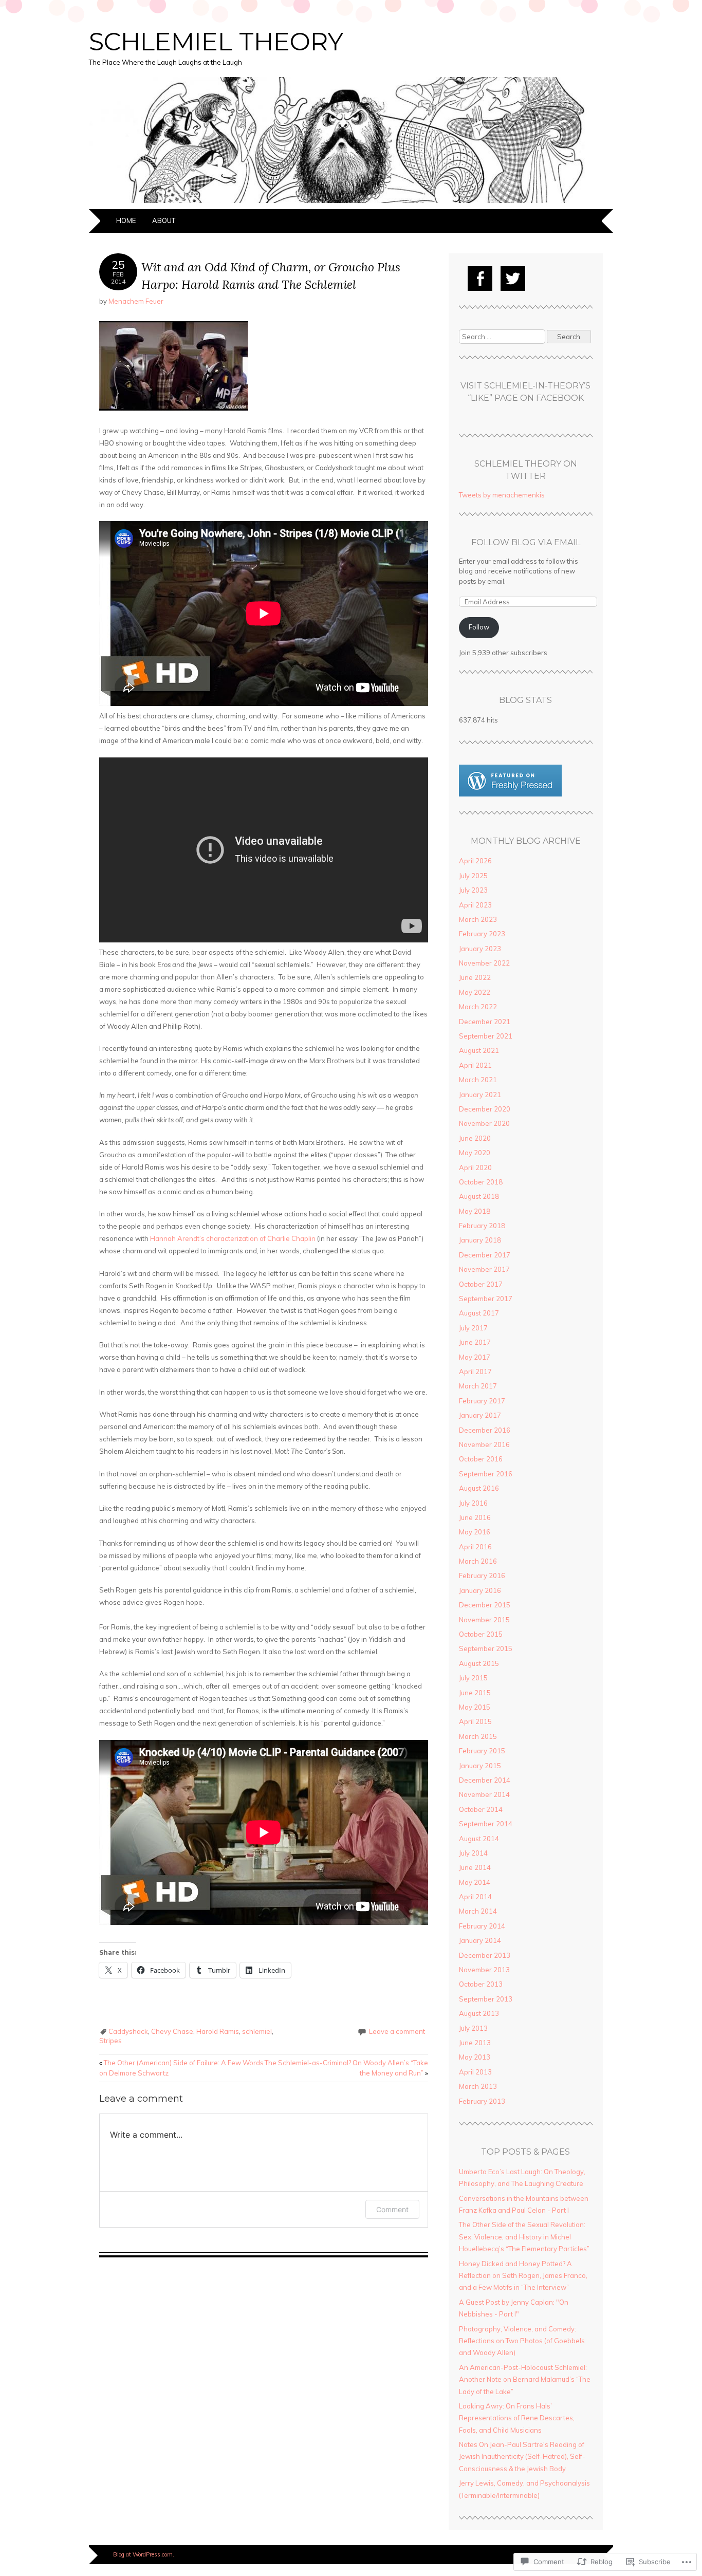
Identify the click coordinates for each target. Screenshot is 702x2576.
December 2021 (485, 1022)
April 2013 (475, 2072)
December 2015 (485, 1605)
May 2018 (475, 1211)
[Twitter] (513, 279)
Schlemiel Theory (216, 42)
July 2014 (473, 1853)
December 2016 (485, 1430)
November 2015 (484, 1620)
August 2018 (479, 1196)
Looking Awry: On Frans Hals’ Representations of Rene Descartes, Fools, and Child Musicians (517, 2418)
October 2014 (481, 1809)
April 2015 (475, 1721)
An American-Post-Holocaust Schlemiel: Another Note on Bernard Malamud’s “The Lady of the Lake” (525, 2379)
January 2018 (480, 1240)
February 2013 (482, 2101)
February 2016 (482, 1576)
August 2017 (479, 1313)
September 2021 (486, 1036)
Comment (392, 2209)
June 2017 (475, 1342)
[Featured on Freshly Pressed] (510, 794)
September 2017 (486, 1299)
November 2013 (484, 1970)
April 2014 (475, 1897)
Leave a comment (397, 2031)
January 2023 (480, 949)
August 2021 (479, 1050)
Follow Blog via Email (526, 542)
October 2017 (481, 1284)
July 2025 (473, 876)
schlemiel (257, 2031)
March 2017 (478, 1386)
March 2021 (478, 1080)
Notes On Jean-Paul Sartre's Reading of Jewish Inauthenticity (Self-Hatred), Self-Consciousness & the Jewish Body (522, 2457)
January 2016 (480, 1590)
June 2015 (475, 1693)
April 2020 (475, 1167)
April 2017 (475, 1372)
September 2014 (486, 1824)
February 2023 (482, 934)
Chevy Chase (172, 2031)
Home (126, 220)
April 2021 (475, 1065)
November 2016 (484, 1444)
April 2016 (475, 1547)
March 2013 (478, 2086)
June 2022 (475, 977)
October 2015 (481, 1634)
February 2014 (482, 1926)
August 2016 (479, 1488)
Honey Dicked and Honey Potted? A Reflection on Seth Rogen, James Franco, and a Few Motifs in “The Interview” (523, 2276)
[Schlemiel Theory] (351, 203)
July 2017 (473, 1328)
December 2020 (485, 1109)
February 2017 (482, 1401)
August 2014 (479, 1839)
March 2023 (478, 919)
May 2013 (475, 2057)
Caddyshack (128, 2031)
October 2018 (481, 1182)
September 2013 (486, 1999)
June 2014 (475, 1867)
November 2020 (484, 1123)
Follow (479, 627)
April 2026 (475, 861)
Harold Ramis (218, 2031)
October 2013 (481, 1984)
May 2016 (475, 1532)
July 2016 (473, 1503)
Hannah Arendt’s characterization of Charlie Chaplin (233, 1238)
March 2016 (478, 1561)
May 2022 (475, 992)
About (164, 220)
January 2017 (480, 1415)
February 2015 (482, 1751)
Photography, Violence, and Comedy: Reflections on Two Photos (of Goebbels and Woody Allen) (522, 2341)
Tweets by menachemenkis (502, 495)
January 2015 (480, 1766)
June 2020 (475, 1138)
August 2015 (479, 1663)
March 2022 (478, 1007)
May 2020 (475, 1153)
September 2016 (486, 1474)
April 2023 (475, 905)
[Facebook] (480, 279)
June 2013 (475, 2043)
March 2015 (478, 1736)
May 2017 (475, 1357)
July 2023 (473, 890)
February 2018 (482, 1226)
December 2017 (485, 1255)
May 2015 (475, 1707)
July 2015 (473, 1678)
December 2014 (485, 1780)
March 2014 (478, 1911)
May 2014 (475, 1882)
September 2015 (486, 1648)
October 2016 (481, 1459)
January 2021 (480, 1095)
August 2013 (479, 2013)
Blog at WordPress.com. (144, 2554)
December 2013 (485, 1955)
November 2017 (484, 1269)
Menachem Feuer (136, 301)
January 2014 (480, 1940)
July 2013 (473, 2028)
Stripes (110, 2041)
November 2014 (484, 1794)
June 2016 (475, 1517)
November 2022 (484, 963)
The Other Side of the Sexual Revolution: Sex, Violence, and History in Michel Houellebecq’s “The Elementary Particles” (524, 2237)
